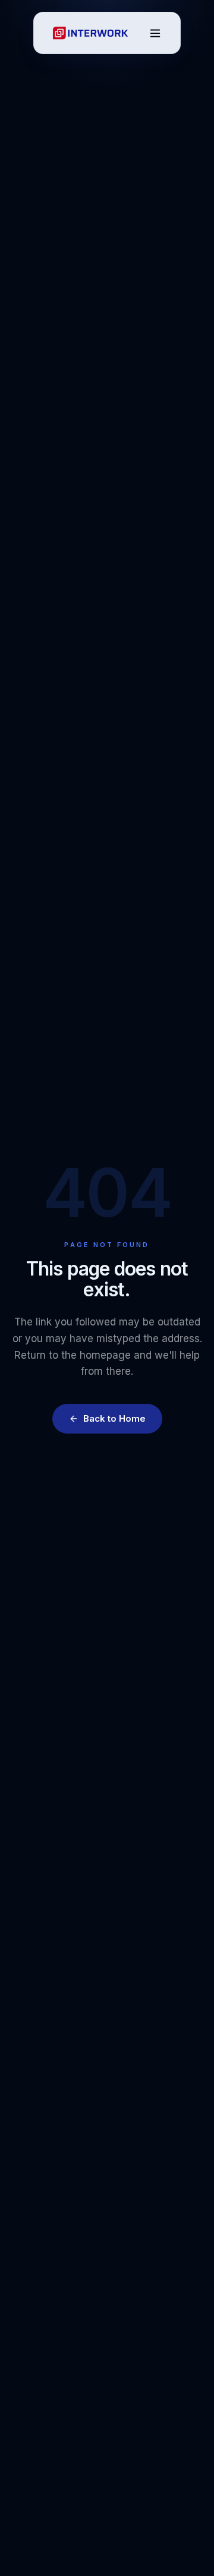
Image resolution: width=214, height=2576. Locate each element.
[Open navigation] (155, 33)
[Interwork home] (90, 33)
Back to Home (114, 1418)
